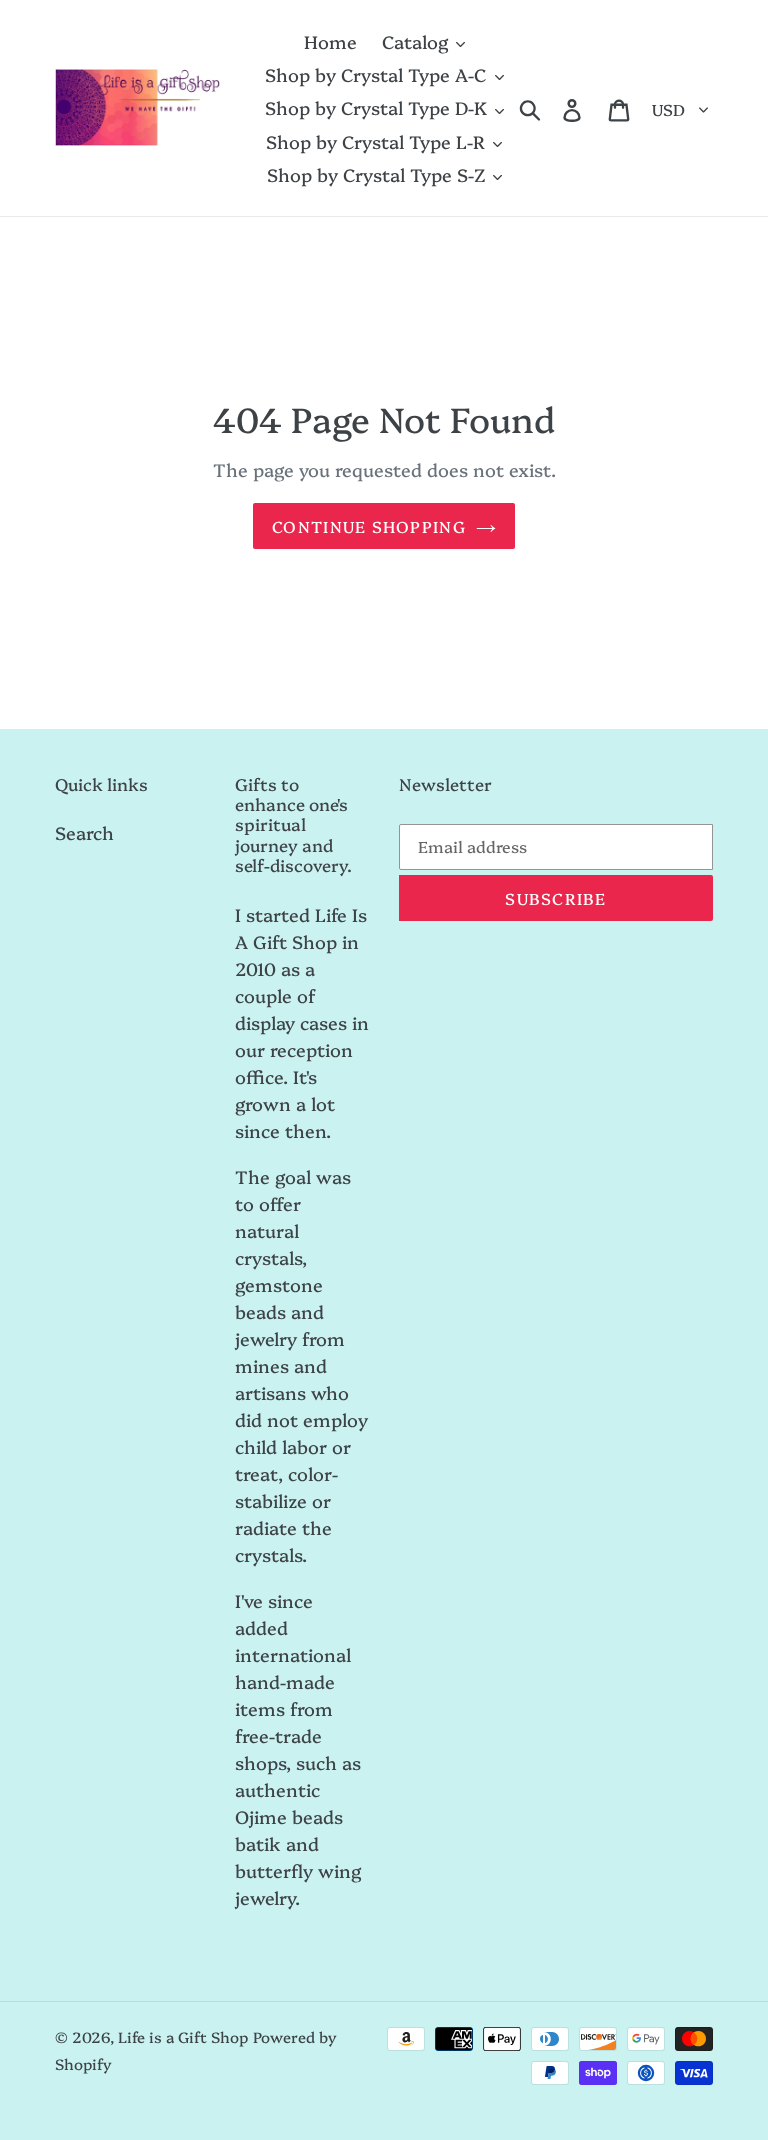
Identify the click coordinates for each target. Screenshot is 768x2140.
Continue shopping (369, 526)
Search (84, 832)
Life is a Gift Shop (183, 2036)
